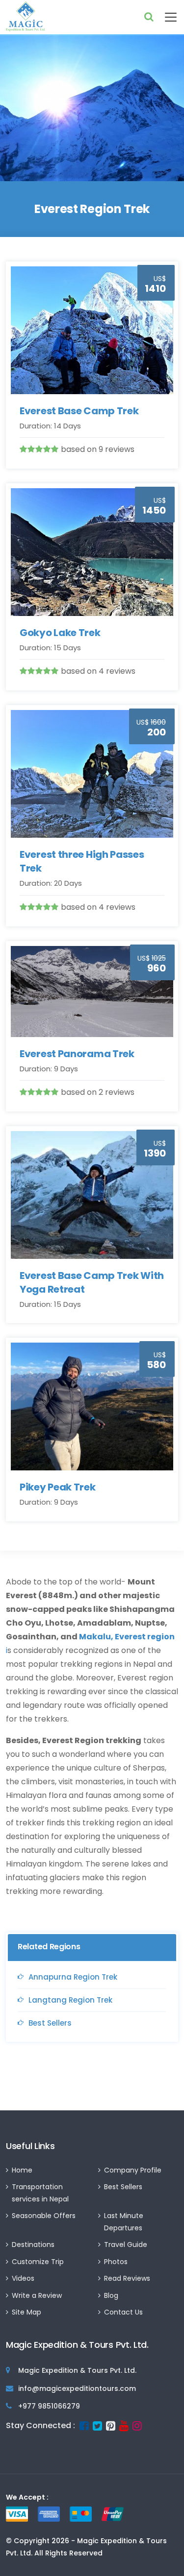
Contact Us (123, 2312)
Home (22, 2170)
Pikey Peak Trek (58, 1487)
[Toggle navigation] (166, 17)
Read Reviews (127, 2278)
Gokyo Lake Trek (60, 633)
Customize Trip (38, 2262)
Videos (23, 2278)
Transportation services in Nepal (40, 2193)
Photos (116, 2262)
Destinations (33, 2245)
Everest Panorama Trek (77, 1054)
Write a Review (37, 2295)
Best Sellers (50, 2023)
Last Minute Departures (124, 2222)
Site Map (26, 2312)
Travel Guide (126, 2245)
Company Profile (133, 2170)
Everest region (145, 1637)
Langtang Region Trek (70, 2000)
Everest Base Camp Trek (79, 411)
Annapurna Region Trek (73, 1977)
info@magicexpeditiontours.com (77, 2388)
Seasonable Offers (44, 2216)
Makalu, (95, 1637)
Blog (111, 2295)
